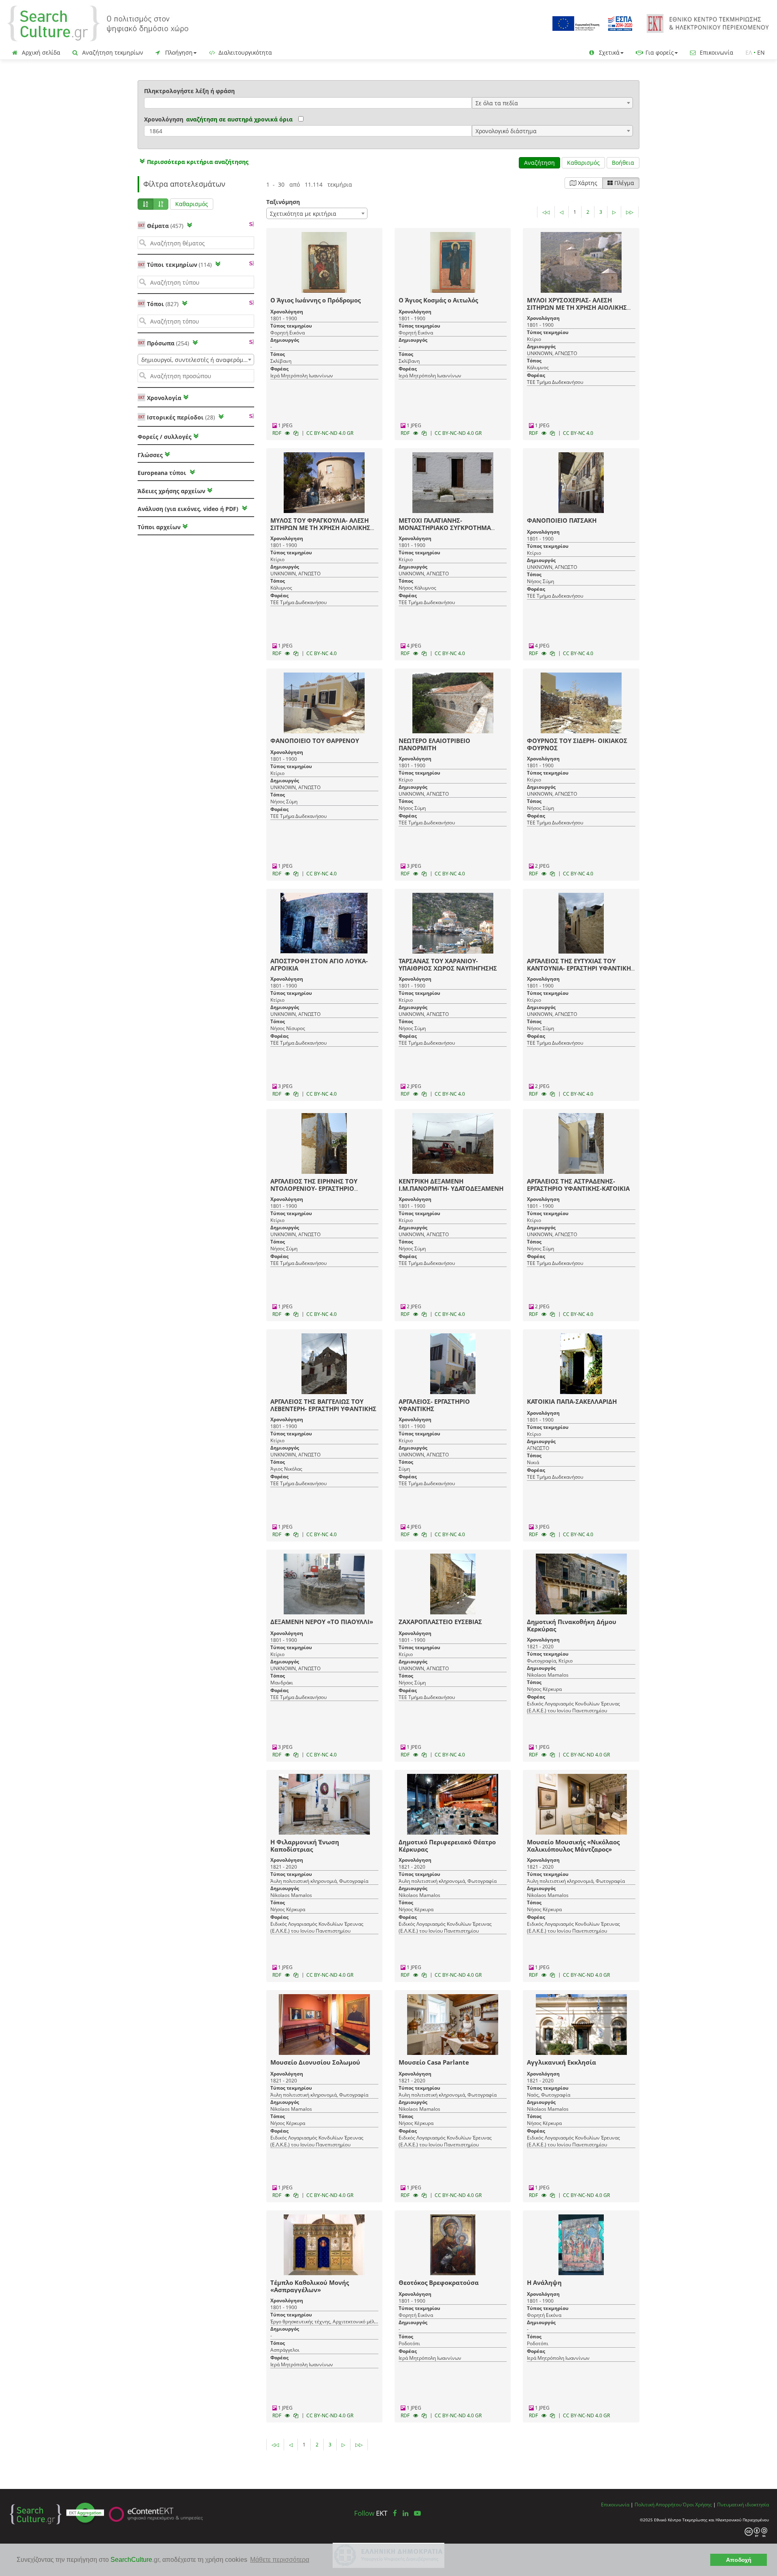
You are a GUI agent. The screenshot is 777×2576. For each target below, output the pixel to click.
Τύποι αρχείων (159, 527)
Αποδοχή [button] (739, 2560)
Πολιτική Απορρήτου (658, 2504)
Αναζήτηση (539, 163)
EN (761, 52)
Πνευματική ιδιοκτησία (743, 2504)
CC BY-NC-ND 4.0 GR (330, 433)
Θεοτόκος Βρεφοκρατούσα (439, 2282)
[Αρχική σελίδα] (98, 23)
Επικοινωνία (716, 52)
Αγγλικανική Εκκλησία (562, 2062)
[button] (193, 162)
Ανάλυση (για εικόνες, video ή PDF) (189, 509)
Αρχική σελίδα (40, 52)
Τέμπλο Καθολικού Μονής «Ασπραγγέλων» (310, 2286)
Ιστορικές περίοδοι (181, 417)
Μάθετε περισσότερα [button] (280, 2560)
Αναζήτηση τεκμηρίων (112, 52)
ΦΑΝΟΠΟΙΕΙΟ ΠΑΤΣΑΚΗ (562, 520)
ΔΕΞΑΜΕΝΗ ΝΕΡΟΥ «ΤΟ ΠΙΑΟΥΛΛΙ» (322, 1622)
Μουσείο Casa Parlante (434, 2062)
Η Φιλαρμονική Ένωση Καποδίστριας (305, 1846)
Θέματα (165, 226)
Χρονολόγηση (164, 119)
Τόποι (163, 304)
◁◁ (546, 212)
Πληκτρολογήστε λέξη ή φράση (189, 91)
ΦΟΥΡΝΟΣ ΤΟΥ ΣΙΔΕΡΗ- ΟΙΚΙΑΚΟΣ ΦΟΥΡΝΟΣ (577, 744)
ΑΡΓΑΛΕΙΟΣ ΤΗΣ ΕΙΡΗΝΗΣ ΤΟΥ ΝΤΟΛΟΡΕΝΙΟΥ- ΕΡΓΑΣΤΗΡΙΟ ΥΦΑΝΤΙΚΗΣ (314, 1188)
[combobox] (552, 103)
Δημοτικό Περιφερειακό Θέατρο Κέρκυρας (447, 1846)
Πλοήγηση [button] (178, 52)
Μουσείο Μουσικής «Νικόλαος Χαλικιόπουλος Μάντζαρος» (573, 1846)
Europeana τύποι (163, 473)
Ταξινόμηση (283, 202)
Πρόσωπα (168, 343)
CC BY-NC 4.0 (578, 433)
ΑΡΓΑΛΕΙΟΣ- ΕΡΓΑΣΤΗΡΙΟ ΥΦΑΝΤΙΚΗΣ (434, 1405)
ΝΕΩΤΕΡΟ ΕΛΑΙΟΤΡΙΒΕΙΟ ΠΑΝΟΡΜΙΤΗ (434, 744)
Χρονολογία (163, 398)
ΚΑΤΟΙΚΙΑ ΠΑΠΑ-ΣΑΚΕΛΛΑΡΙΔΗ (572, 1401)
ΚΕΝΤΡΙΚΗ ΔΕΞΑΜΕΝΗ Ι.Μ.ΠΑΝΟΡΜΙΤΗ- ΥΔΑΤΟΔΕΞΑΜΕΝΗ (451, 1185)
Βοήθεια (623, 163)
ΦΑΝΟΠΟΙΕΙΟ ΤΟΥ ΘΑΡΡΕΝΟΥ (315, 741)
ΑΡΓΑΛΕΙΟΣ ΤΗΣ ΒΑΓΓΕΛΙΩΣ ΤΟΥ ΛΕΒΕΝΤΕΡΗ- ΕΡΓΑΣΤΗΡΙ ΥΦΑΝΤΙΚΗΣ (323, 1405)
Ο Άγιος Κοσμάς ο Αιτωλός (438, 300)
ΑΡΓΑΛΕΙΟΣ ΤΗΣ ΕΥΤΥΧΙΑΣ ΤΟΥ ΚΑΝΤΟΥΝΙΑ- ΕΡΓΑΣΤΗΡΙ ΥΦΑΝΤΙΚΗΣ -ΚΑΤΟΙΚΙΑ (581, 968)
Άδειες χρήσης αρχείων (171, 491)
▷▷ (630, 212)
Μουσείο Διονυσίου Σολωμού (315, 2062)
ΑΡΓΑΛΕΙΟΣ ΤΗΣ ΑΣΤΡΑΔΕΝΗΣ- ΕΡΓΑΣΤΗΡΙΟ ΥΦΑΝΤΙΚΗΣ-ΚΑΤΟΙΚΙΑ (578, 1185)
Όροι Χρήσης (697, 2504)
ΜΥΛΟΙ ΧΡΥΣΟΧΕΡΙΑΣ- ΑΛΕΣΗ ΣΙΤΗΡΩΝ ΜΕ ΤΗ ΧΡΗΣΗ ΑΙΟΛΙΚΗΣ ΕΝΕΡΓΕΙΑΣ (577, 307)
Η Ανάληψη (544, 2282)
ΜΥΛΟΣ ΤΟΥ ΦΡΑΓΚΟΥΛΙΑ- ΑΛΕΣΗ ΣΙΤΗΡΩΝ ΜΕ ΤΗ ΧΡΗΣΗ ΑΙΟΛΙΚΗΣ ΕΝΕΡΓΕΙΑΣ (320, 528)
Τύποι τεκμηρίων (179, 265)
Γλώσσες (150, 455)
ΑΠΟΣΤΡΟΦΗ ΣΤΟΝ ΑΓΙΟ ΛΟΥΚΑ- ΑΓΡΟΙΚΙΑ (319, 964)
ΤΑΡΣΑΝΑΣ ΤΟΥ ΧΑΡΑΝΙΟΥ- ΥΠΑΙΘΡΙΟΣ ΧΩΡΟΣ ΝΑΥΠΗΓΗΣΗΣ (448, 964)
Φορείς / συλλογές (165, 437)
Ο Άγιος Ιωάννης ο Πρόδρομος (315, 300)
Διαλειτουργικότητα (244, 52)
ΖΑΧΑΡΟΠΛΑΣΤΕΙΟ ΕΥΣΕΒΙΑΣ (440, 1622)
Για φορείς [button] (659, 52)
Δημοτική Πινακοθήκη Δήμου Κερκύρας (572, 1625)
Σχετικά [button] (608, 52)
